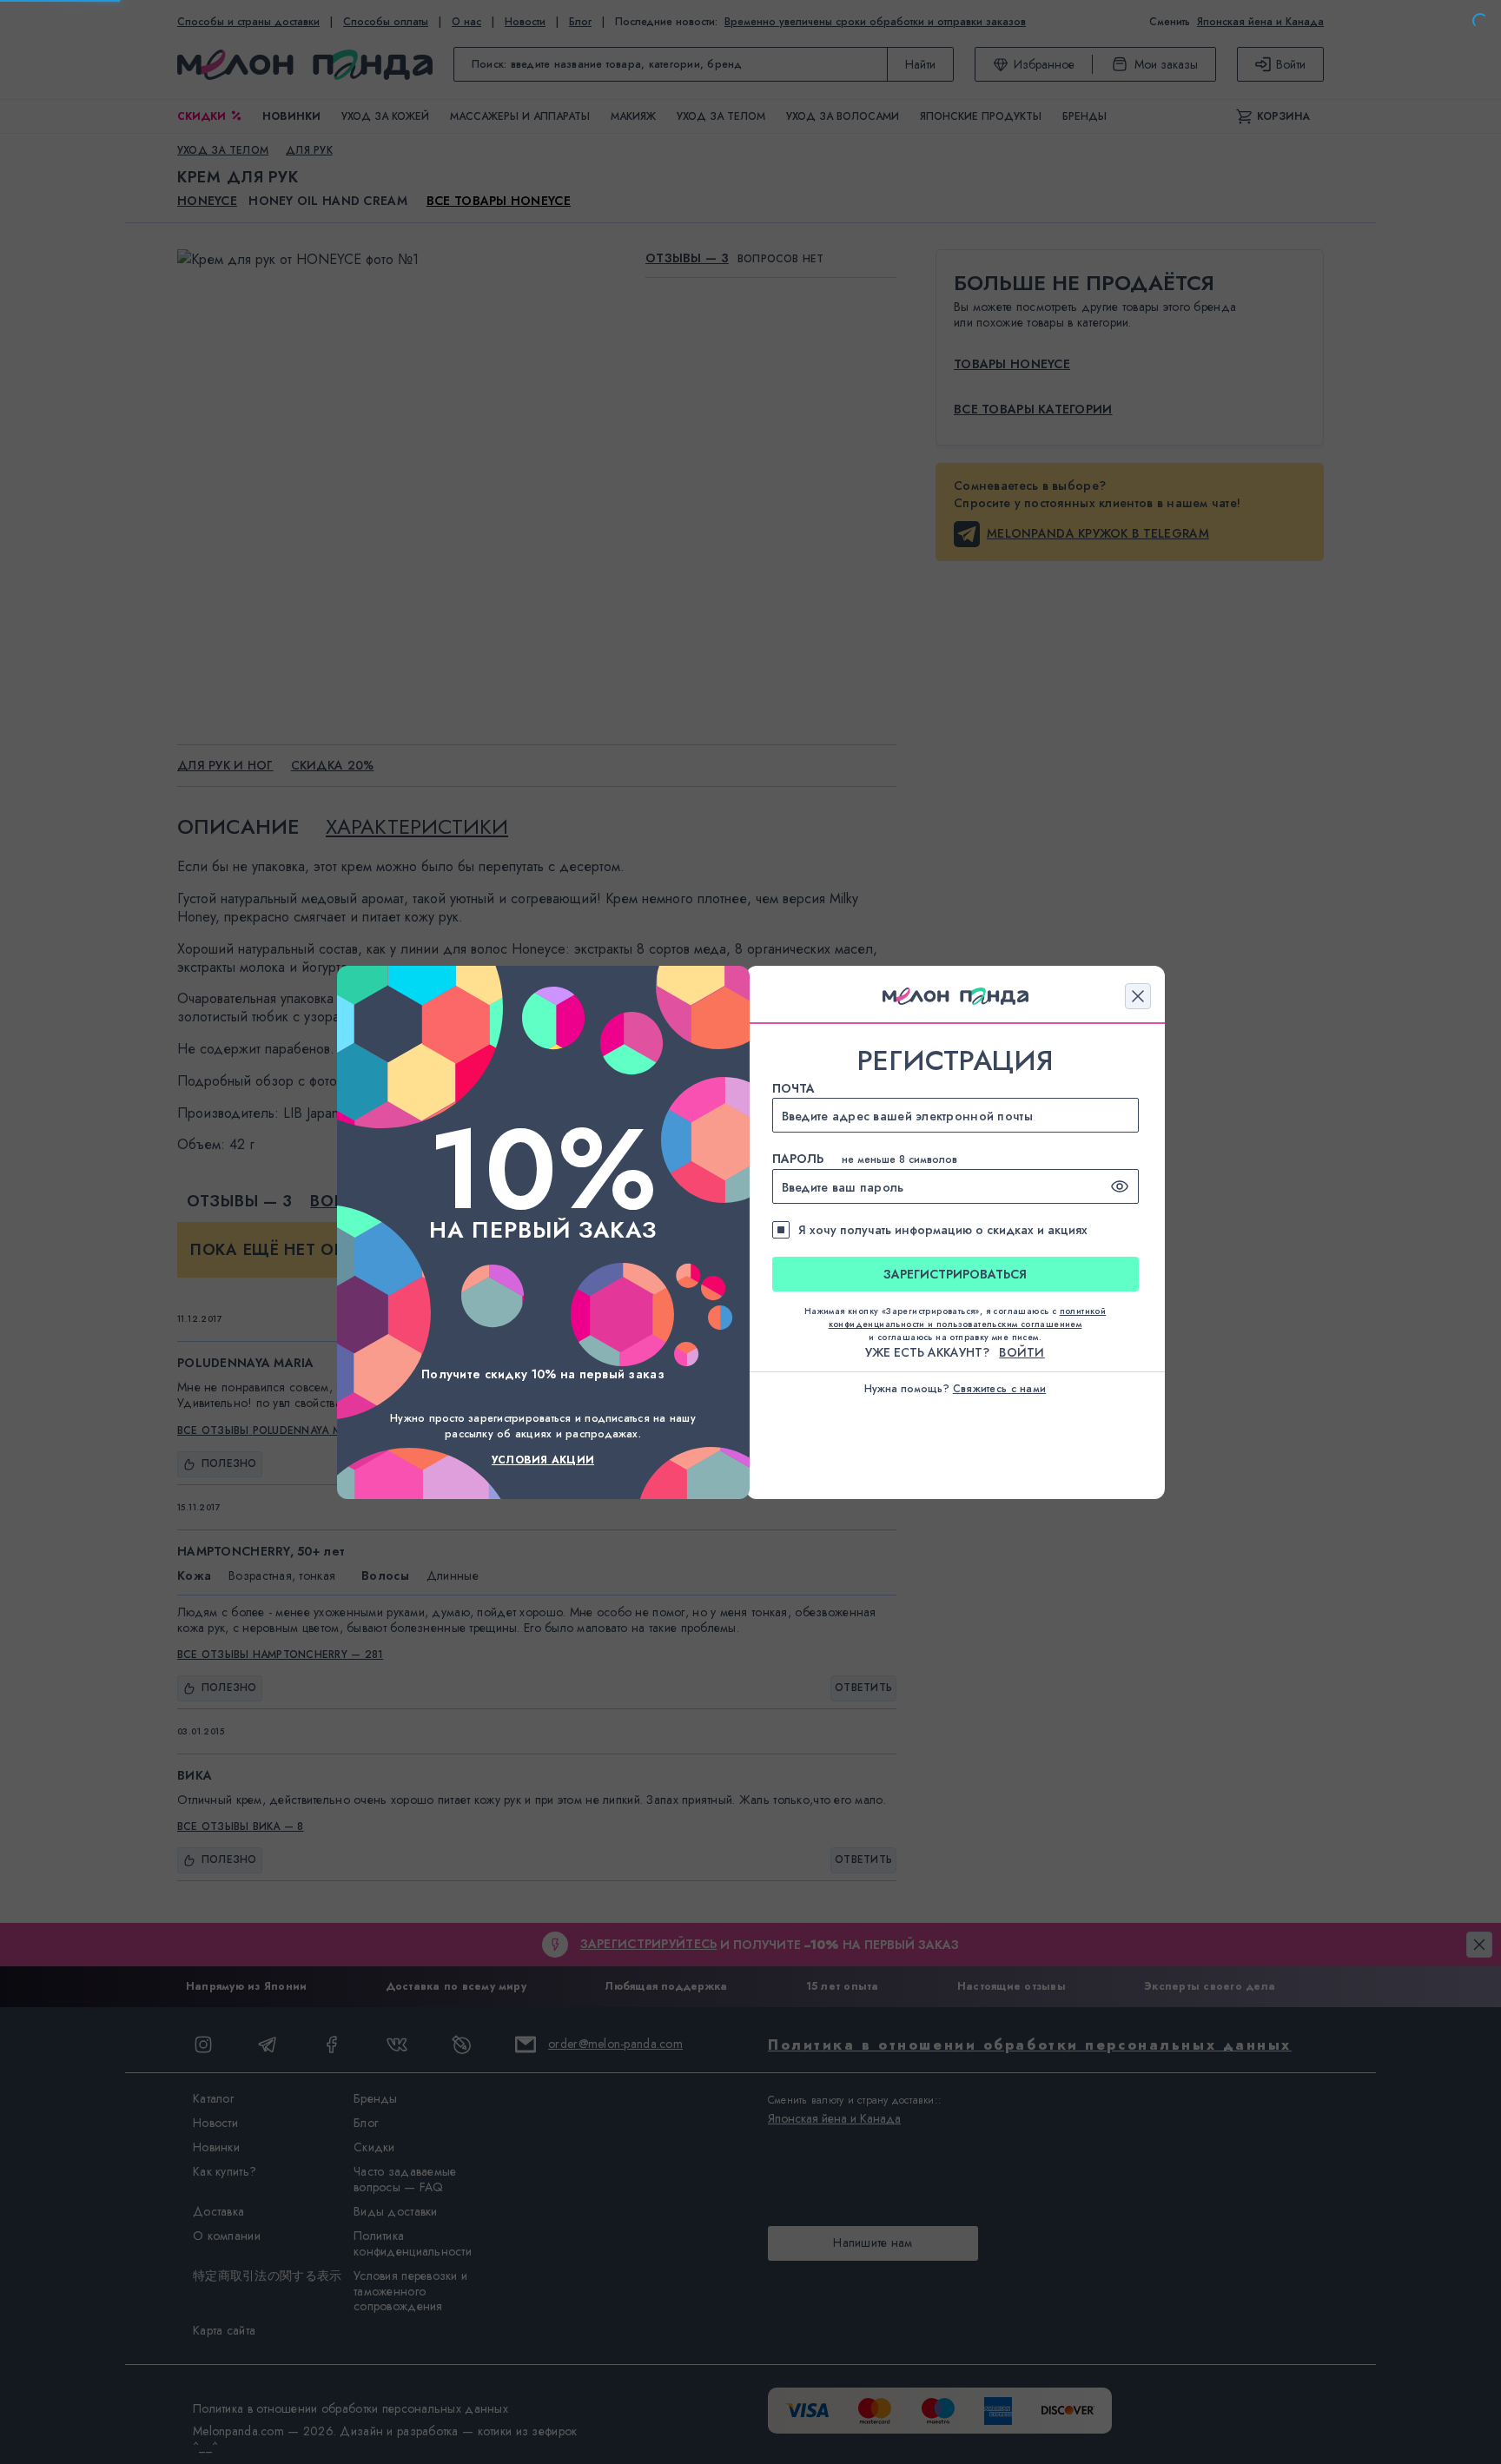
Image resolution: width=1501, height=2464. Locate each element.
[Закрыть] (1138, 996)
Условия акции (543, 1460)
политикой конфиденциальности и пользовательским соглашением (968, 1318)
